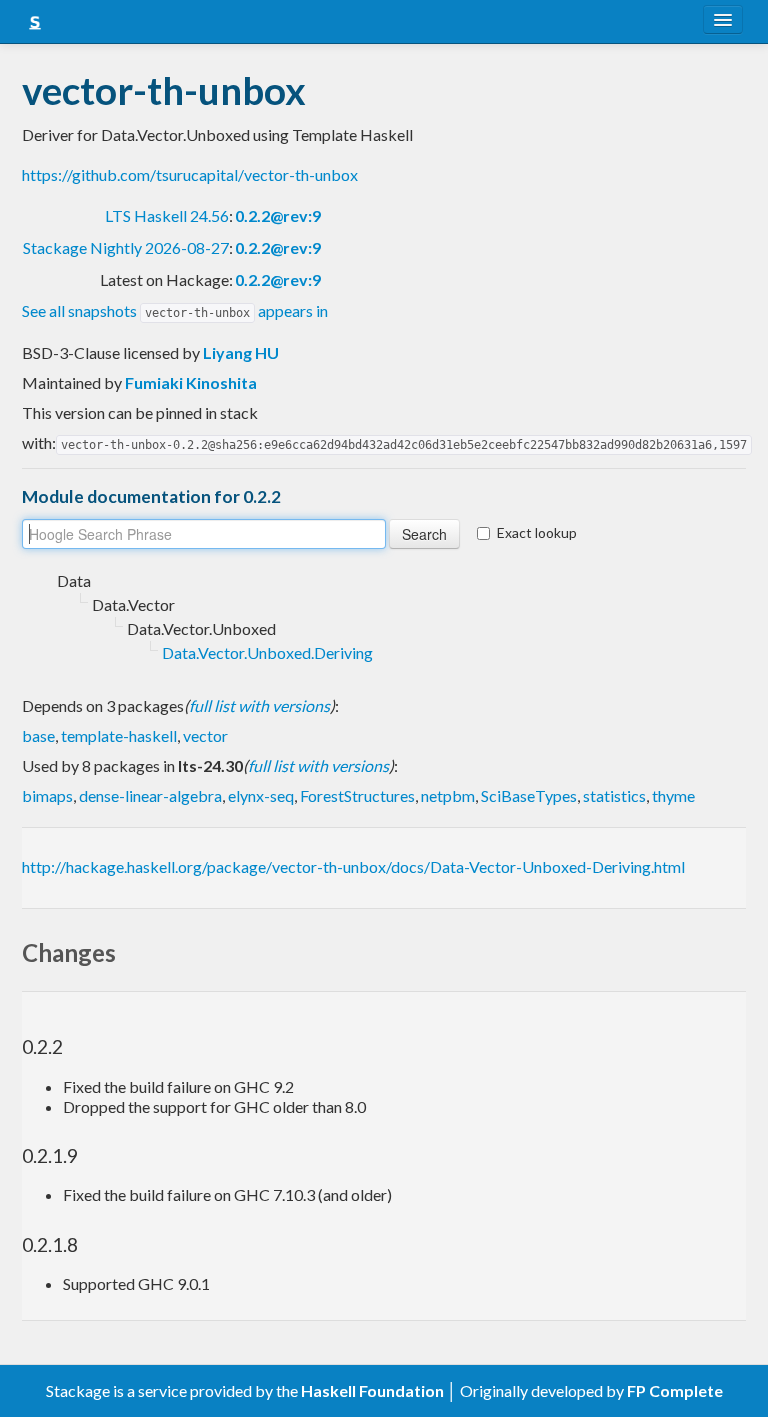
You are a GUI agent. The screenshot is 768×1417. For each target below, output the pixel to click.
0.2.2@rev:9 (278, 215)
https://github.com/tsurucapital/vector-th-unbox (190, 174)
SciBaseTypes (529, 795)
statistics (614, 795)
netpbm (448, 795)
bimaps (47, 795)
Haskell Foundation (372, 1390)
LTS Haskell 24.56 (167, 215)
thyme (673, 795)
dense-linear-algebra (150, 795)
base (38, 735)
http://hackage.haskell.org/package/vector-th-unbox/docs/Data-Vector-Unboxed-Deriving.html (353, 866)
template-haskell (119, 735)
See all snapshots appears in (175, 310)
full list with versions (259, 705)
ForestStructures (357, 795)
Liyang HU (241, 352)
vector (205, 735)
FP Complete (675, 1390)
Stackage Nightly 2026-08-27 (126, 247)
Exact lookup (537, 532)
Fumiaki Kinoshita (191, 382)
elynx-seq (261, 795)
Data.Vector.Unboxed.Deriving (267, 652)
